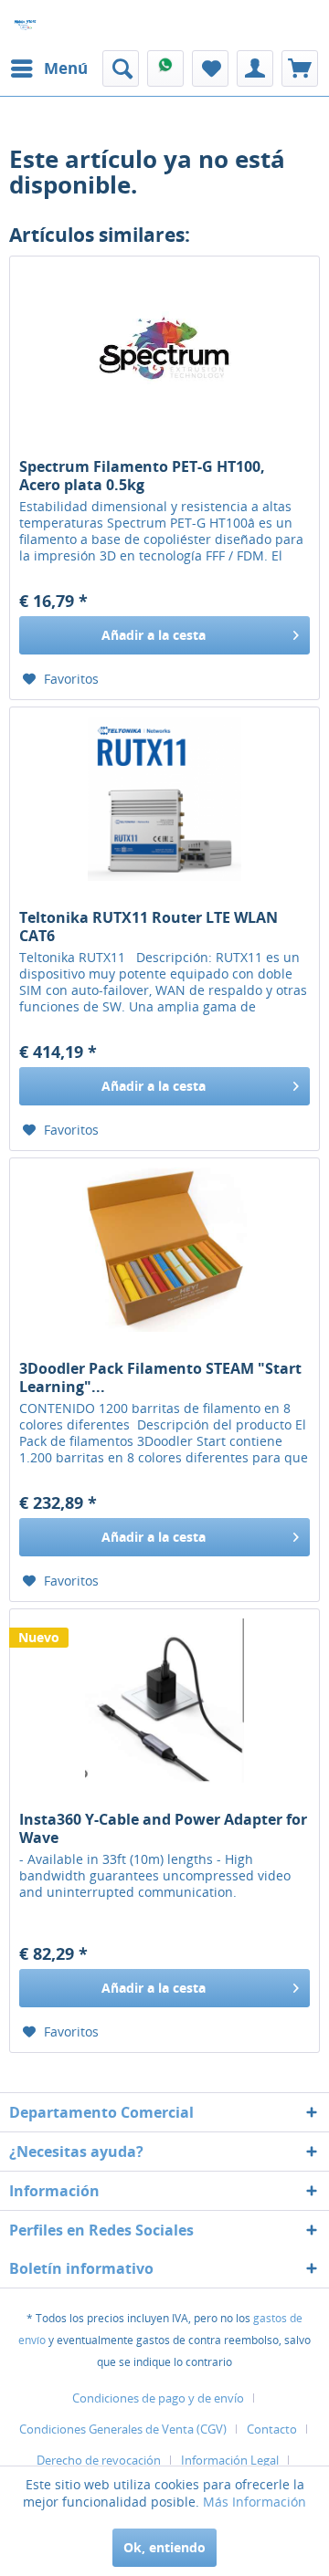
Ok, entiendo (164, 2547)
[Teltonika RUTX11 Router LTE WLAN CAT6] (164, 799)
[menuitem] (48, 68)
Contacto (272, 2429)
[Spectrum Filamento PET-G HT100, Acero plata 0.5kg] (164, 348)
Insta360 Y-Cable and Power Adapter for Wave (163, 1828)
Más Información (255, 2502)
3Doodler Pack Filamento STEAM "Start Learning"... (160, 1377)
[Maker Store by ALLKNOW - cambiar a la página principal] (25, 25)
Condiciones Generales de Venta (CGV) (123, 2429)
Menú (66, 68)
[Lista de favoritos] (210, 68)
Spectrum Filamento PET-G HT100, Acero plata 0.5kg (142, 476)
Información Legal (230, 2460)
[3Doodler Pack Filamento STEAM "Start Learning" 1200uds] (164, 1250)
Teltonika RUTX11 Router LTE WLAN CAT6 (149, 927)
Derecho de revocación (99, 2460)
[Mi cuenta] (255, 68)
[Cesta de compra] (300, 68)
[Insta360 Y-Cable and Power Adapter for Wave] (164, 1701)
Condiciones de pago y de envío (158, 2398)
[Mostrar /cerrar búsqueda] (121, 68)
